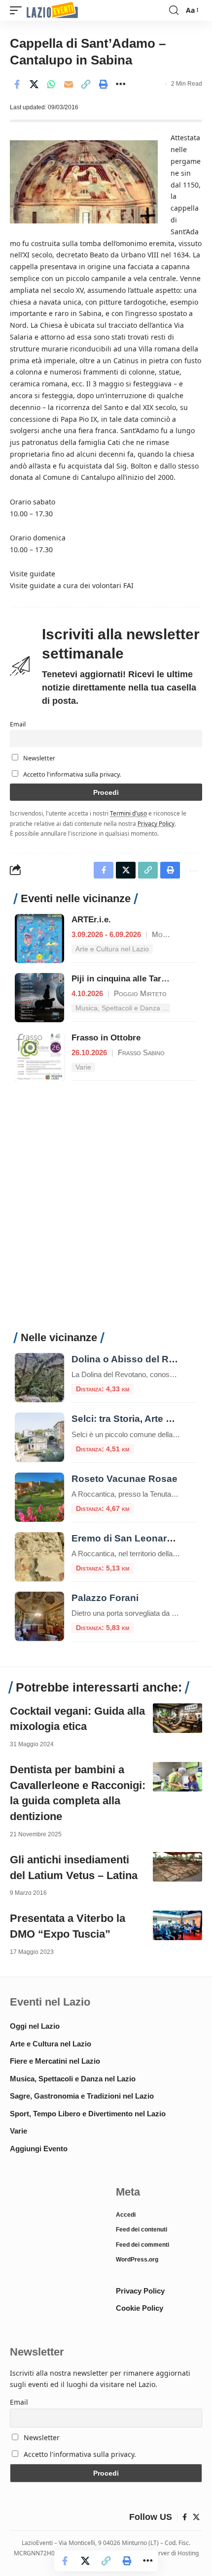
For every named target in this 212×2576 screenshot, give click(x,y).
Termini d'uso (128, 813)
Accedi (126, 2215)
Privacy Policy (156, 823)
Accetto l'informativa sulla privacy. (72, 774)
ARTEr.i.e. (91, 920)
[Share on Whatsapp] (51, 84)
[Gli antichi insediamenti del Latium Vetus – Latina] (177, 1867)
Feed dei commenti (142, 2245)
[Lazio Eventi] (52, 11)
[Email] (69, 84)
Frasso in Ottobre (106, 1038)
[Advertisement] (106, 1212)
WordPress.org (137, 2260)
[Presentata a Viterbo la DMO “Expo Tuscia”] (177, 1925)
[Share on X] (34, 84)
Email (18, 724)
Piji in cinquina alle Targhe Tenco (136, 979)
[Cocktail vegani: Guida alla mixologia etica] (177, 1718)
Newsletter (38, 758)
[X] (196, 2517)
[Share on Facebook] (17, 84)
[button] (18, 11)
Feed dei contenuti (141, 2230)
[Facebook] (185, 2517)
